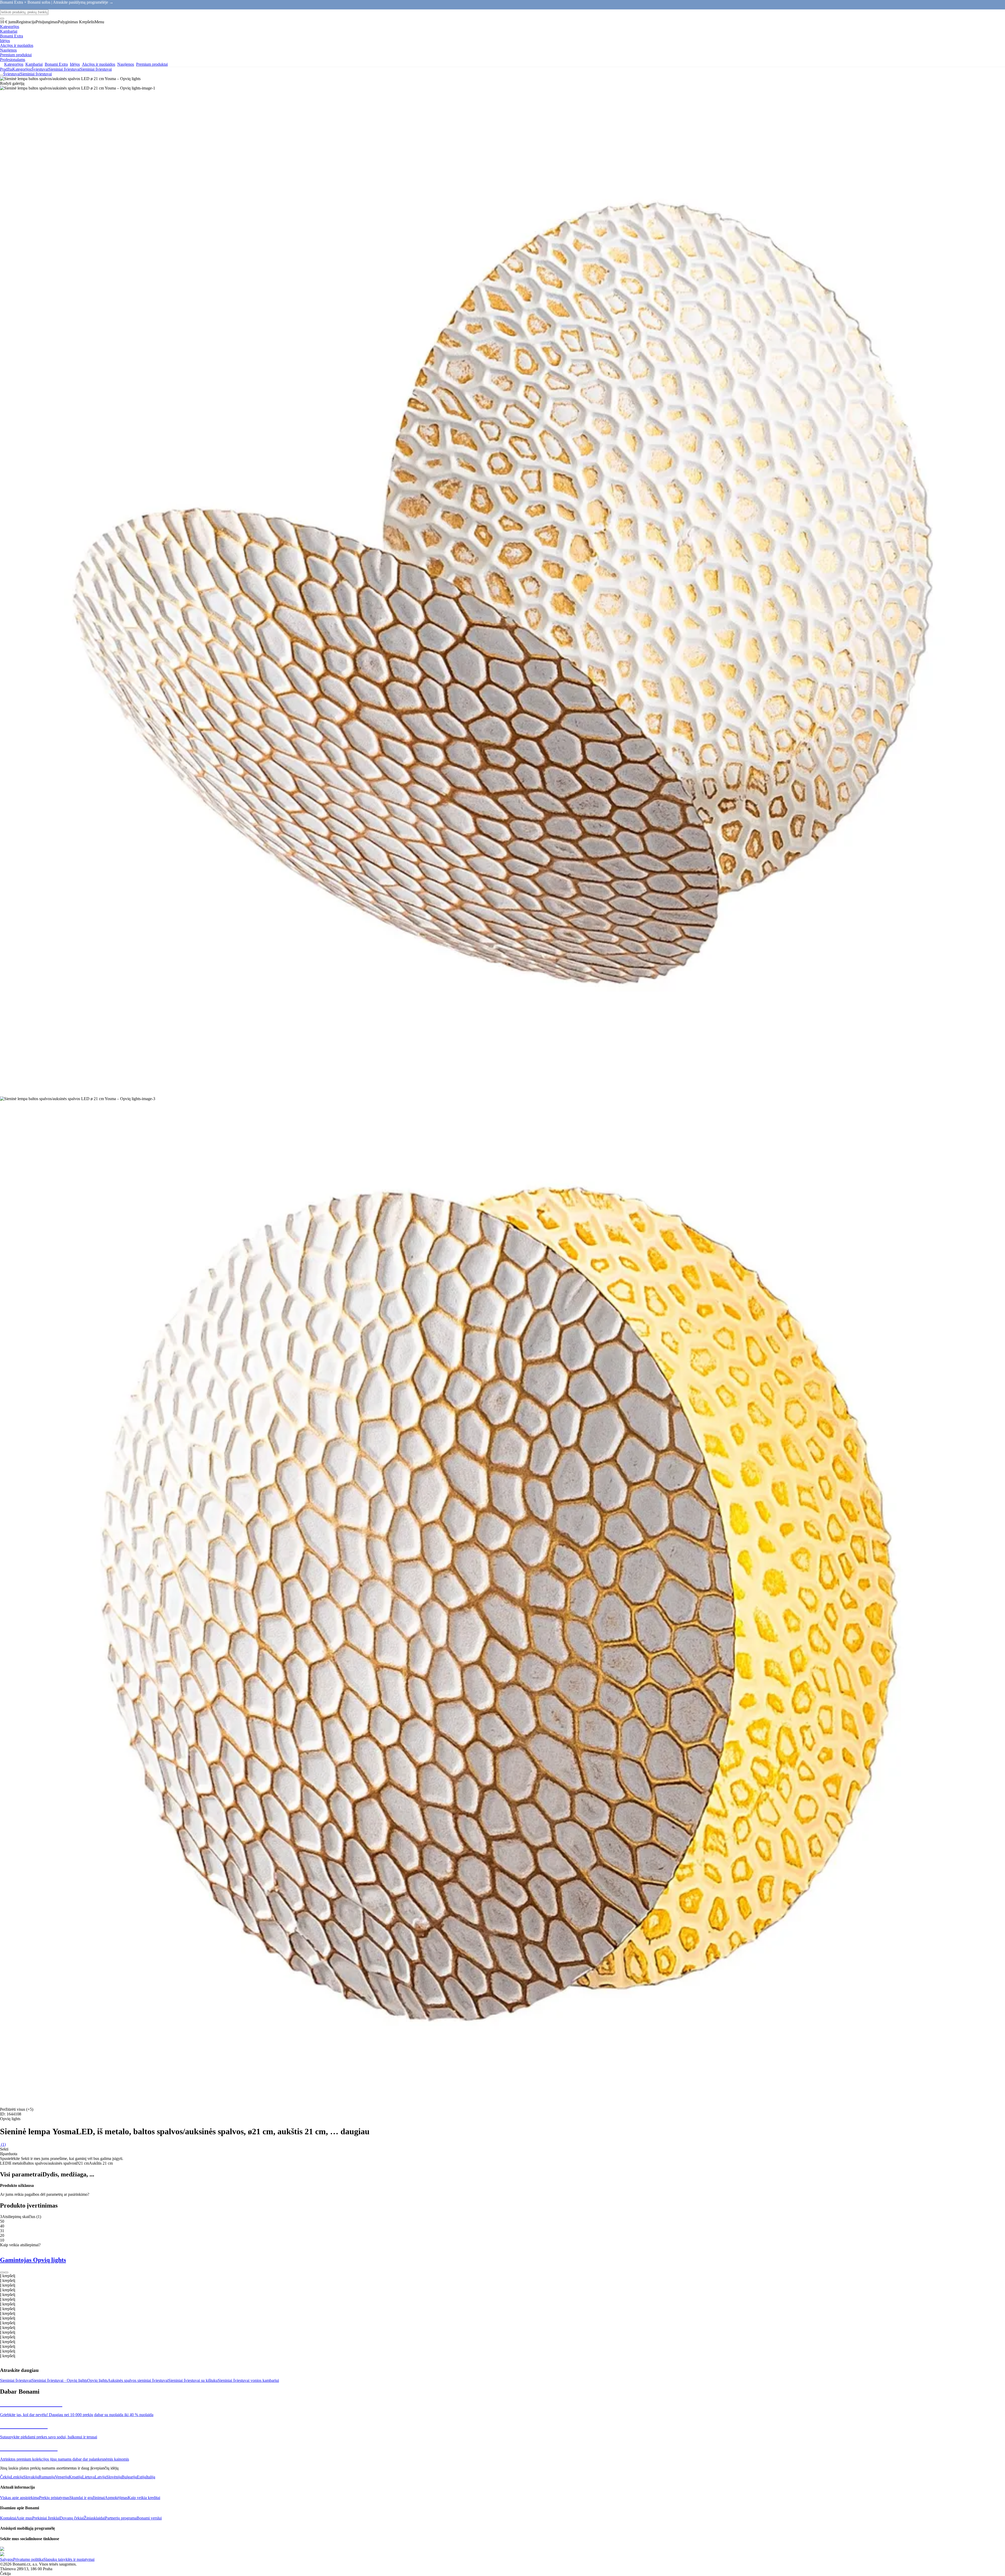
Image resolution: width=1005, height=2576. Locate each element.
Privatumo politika (28, 2559)
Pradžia (6, 69)
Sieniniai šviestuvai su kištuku (193, 2380)
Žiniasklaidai (94, 2518)
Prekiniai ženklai (46, 2518)
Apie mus (24, 2518)
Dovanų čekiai (72, 2518)
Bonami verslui (149, 2518)
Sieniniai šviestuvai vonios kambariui (248, 2380)
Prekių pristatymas (54, 2498)
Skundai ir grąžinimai (87, 2498)
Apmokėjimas (116, 2498)
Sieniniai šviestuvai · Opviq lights (59, 2380)
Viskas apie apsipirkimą (19, 2498)
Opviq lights (97, 2380)
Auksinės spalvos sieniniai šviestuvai (138, 2380)
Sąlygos (7, 2559)
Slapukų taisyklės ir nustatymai (69, 2559)
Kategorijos (22, 69)
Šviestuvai (40, 69)
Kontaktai (8, 2518)
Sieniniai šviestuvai (96, 69)
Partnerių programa (121, 2518)
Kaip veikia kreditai (144, 2498)
